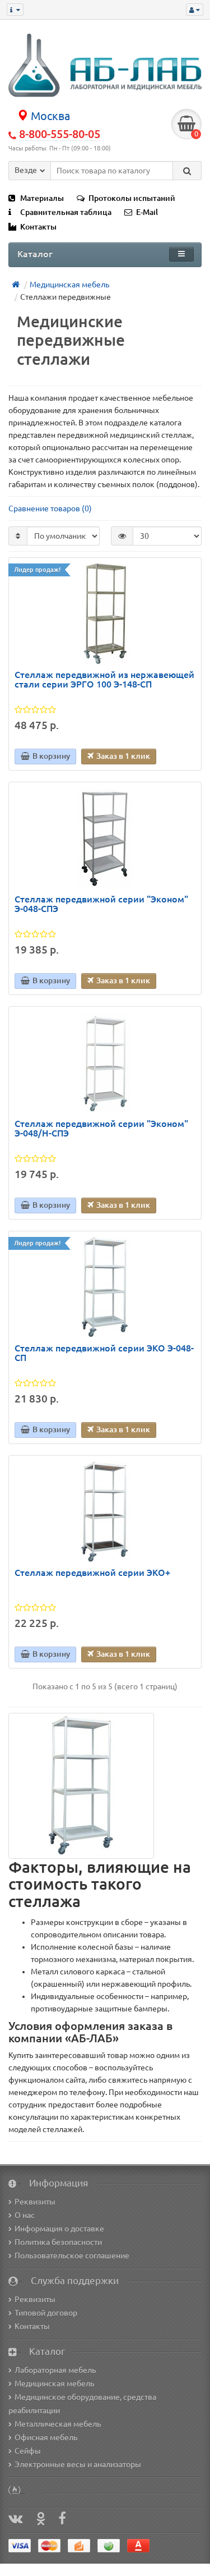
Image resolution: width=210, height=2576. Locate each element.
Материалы (42, 198)
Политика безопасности (58, 2242)
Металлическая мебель (58, 2424)
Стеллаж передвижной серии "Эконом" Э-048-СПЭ (101, 904)
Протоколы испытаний (132, 198)
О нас (25, 2215)
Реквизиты (35, 2202)
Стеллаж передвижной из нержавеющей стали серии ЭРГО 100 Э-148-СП (104, 680)
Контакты (38, 227)
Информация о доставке (59, 2229)
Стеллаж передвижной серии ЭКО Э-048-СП (104, 1353)
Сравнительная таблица (66, 212)
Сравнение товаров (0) (50, 508)
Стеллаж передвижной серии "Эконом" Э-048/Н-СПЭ (101, 1129)
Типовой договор (46, 2313)
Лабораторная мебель (55, 2370)
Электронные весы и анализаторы (78, 2464)
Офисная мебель (46, 2437)
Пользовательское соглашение (72, 2256)
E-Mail (147, 212)
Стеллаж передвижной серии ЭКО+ (92, 1573)
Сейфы (28, 2451)
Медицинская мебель (54, 2384)
